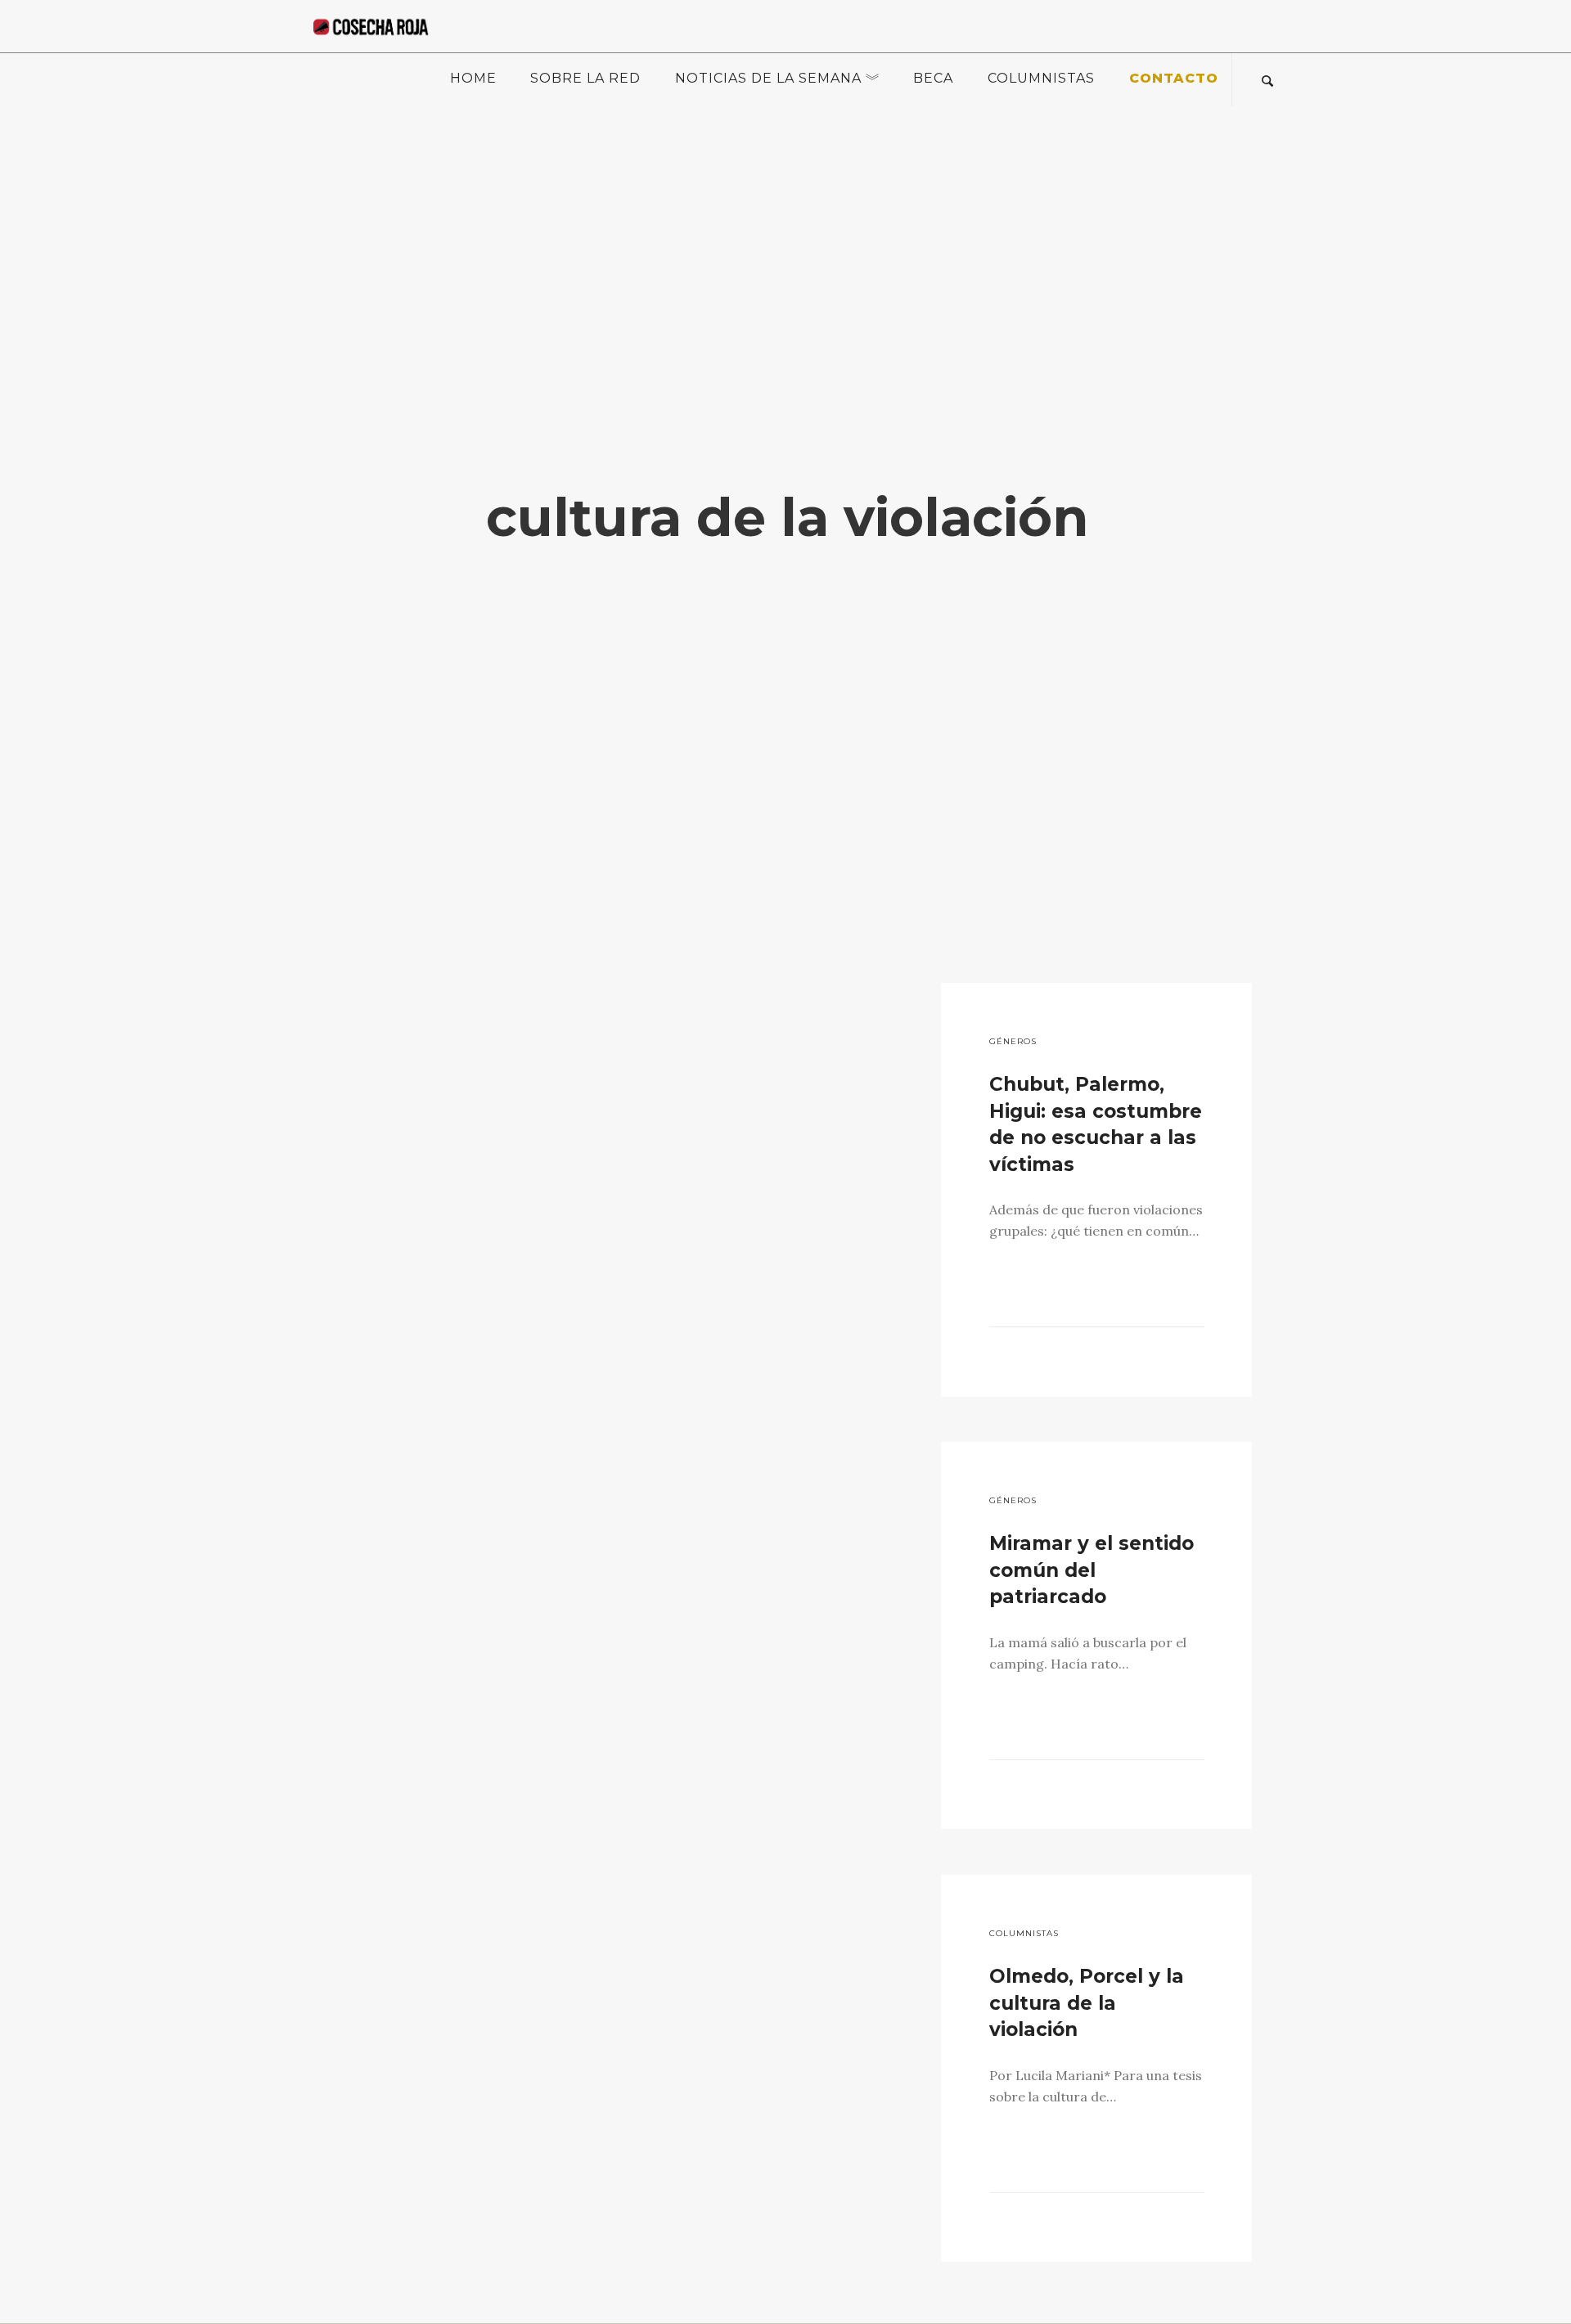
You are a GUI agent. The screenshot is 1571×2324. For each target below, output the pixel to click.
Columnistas (1041, 78)
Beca (933, 78)
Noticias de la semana (768, 78)
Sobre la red (585, 78)
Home (473, 78)
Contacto (1174, 78)
